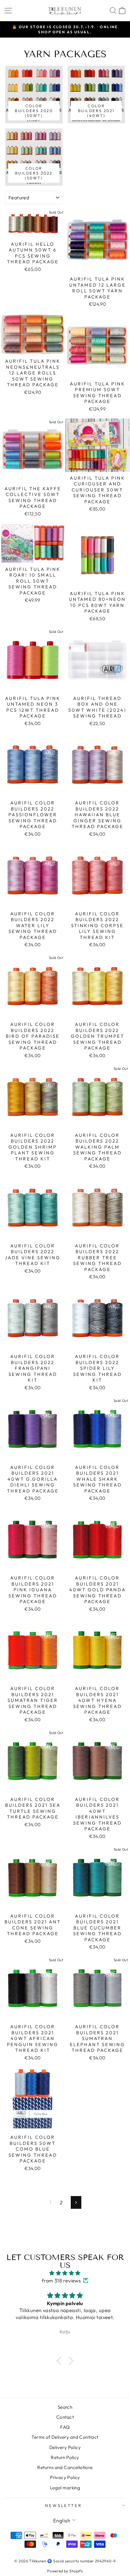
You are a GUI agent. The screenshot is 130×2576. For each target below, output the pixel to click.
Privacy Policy (65, 2477)
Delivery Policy (65, 2447)
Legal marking (65, 2488)
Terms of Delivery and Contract (65, 2437)
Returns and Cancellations (65, 2467)
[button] (60, 2361)
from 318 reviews (61, 2280)
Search (65, 2407)
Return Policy (65, 2457)
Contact (65, 2417)
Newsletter (64, 2505)
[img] (65, 2273)
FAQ (65, 2427)
